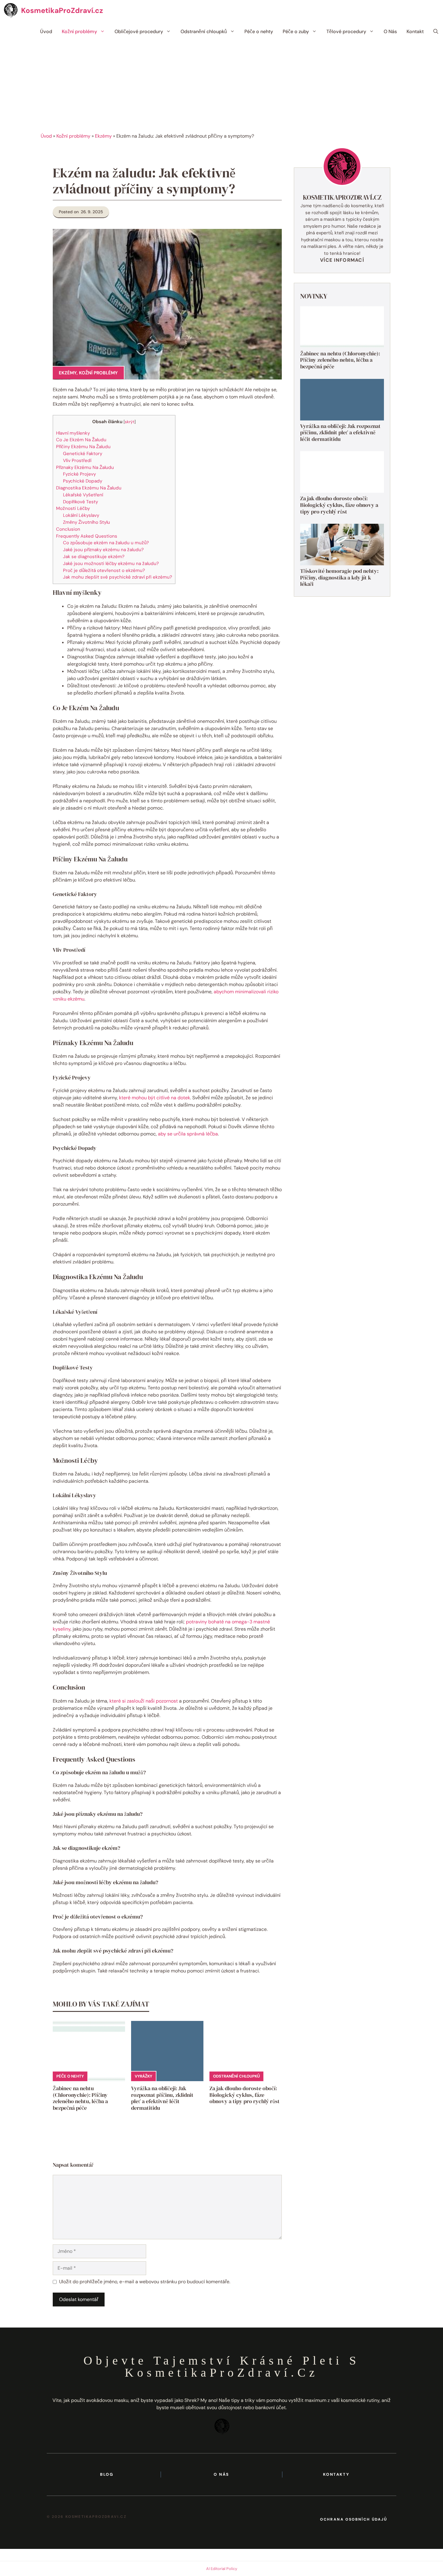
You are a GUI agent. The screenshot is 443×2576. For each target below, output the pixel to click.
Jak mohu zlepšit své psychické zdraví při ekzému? (118, 577)
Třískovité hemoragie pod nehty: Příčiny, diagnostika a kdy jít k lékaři (339, 577)
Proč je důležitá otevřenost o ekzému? (104, 570)
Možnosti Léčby (73, 508)
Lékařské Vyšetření (83, 495)
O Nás (390, 31)
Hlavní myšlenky (73, 433)
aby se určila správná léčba (188, 1134)
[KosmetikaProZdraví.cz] (11, 11)
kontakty (336, 2474)
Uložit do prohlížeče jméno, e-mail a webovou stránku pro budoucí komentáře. (145, 2282)
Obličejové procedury (139, 31)
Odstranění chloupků (204, 31)
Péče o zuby (296, 31)
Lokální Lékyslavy (81, 515)
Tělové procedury (346, 31)
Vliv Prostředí (77, 461)
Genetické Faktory (83, 454)
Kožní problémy (79, 31)
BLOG (107, 2474)
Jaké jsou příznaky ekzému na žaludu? (103, 550)
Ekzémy (103, 136)
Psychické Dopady (83, 481)
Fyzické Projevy (79, 474)
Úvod (46, 31)
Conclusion (68, 529)
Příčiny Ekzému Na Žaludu (83, 447)
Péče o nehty (259, 31)
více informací (342, 260)
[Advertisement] (222, 87)
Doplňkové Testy (80, 502)
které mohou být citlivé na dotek (155, 1098)
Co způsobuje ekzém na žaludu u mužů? (106, 543)
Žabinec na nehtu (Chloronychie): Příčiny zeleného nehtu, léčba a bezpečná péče (80, 2098)
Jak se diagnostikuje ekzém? (94, 557)
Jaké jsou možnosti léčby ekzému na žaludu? (111, 564)
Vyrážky (143, 2076)
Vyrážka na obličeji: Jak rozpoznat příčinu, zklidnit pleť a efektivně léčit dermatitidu (162, 2098)
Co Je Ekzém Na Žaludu (81, 440)
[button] (436, 32)
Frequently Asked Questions (87, 536)
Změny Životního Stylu (86, 522)
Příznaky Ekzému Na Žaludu (85, 467)
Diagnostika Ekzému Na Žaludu (89, 488)
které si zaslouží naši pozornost (144, 1701)
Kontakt (415, 31)
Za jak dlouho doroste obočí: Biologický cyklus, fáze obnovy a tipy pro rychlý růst (245, 2095)
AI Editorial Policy (222, 2569)
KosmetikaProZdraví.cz (62, 10)
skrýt (130, 422)
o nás (222, 2474)
